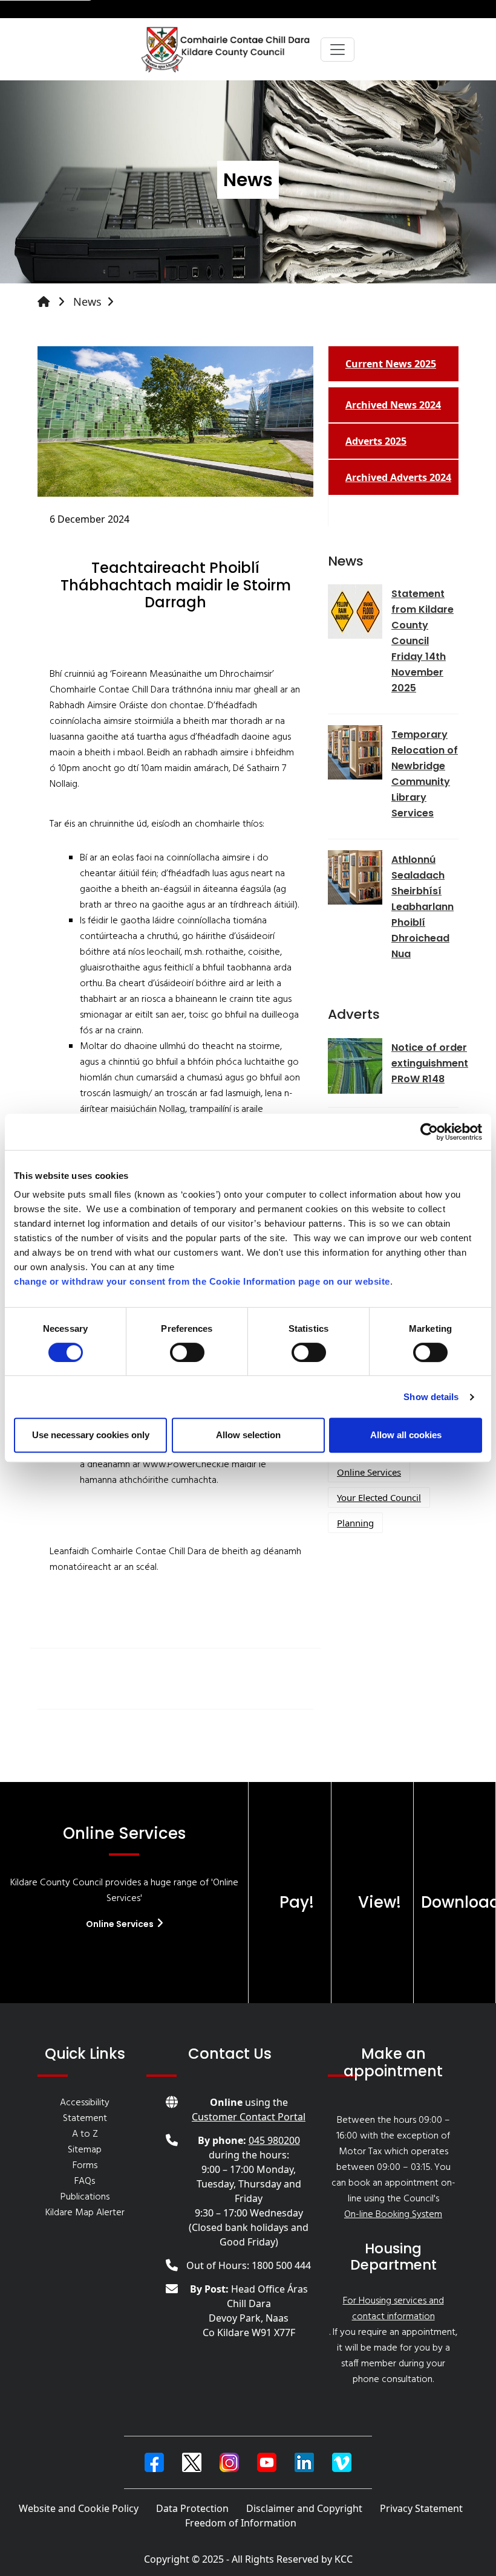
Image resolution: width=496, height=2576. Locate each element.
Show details (431, 1397)
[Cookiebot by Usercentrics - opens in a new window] (429, 1132)
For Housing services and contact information (393, 2309)
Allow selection (248, 1435)
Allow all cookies (406, 1435)
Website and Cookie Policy (79, 2508)
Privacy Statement (421, 2508)
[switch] (187, 1352)
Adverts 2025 (376, 441)
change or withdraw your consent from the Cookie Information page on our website (202, 1281)
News (87, 302)
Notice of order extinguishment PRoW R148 (430, 1063)
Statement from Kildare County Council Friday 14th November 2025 (423, 641)
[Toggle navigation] (338, 50)
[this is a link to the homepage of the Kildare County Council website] (54, 302)
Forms (85, 2166)
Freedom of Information (241, 2523)
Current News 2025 (391, 364)
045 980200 (274, 2140)
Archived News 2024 (393, 405)
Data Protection (192, 2508)
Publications (85, 2197)
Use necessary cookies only (91, 1435)
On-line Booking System (393, 2215)
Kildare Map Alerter (85, 2213)
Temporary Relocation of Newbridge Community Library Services (425, 774)
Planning (355, 1523)
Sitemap (85, 2150)
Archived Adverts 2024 (398, 477)
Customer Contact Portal (249, 2117)
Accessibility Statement (85, 2111)
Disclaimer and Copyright (304, 2508)
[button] (154, 2462)
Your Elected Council (379, 1497)
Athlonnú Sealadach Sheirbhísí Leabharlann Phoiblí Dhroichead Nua (423, 907)
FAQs (85, 2181)
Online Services (369, 1472)
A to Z (85, 2134)
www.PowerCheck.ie (186, 1465)
